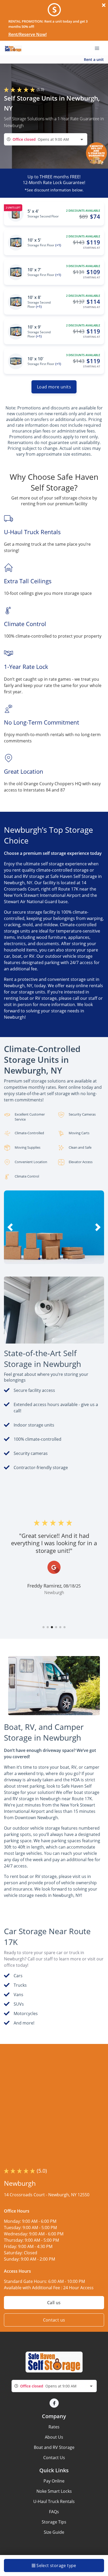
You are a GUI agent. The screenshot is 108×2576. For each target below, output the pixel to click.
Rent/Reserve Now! (28, 34)
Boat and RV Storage (54, 2447)
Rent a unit (94, 59)
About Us (54, 2437)
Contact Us (54, 2458)
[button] (39, 1259)
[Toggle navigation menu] (99, 48)
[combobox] (46, 139)
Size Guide (54, 2532)
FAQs (54, 2512)
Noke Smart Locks (54, 2491)
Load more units (54, 387)
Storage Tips (54, 2522)
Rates (54, 2427)
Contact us (54, 2320)
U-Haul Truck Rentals (54, 2501)
